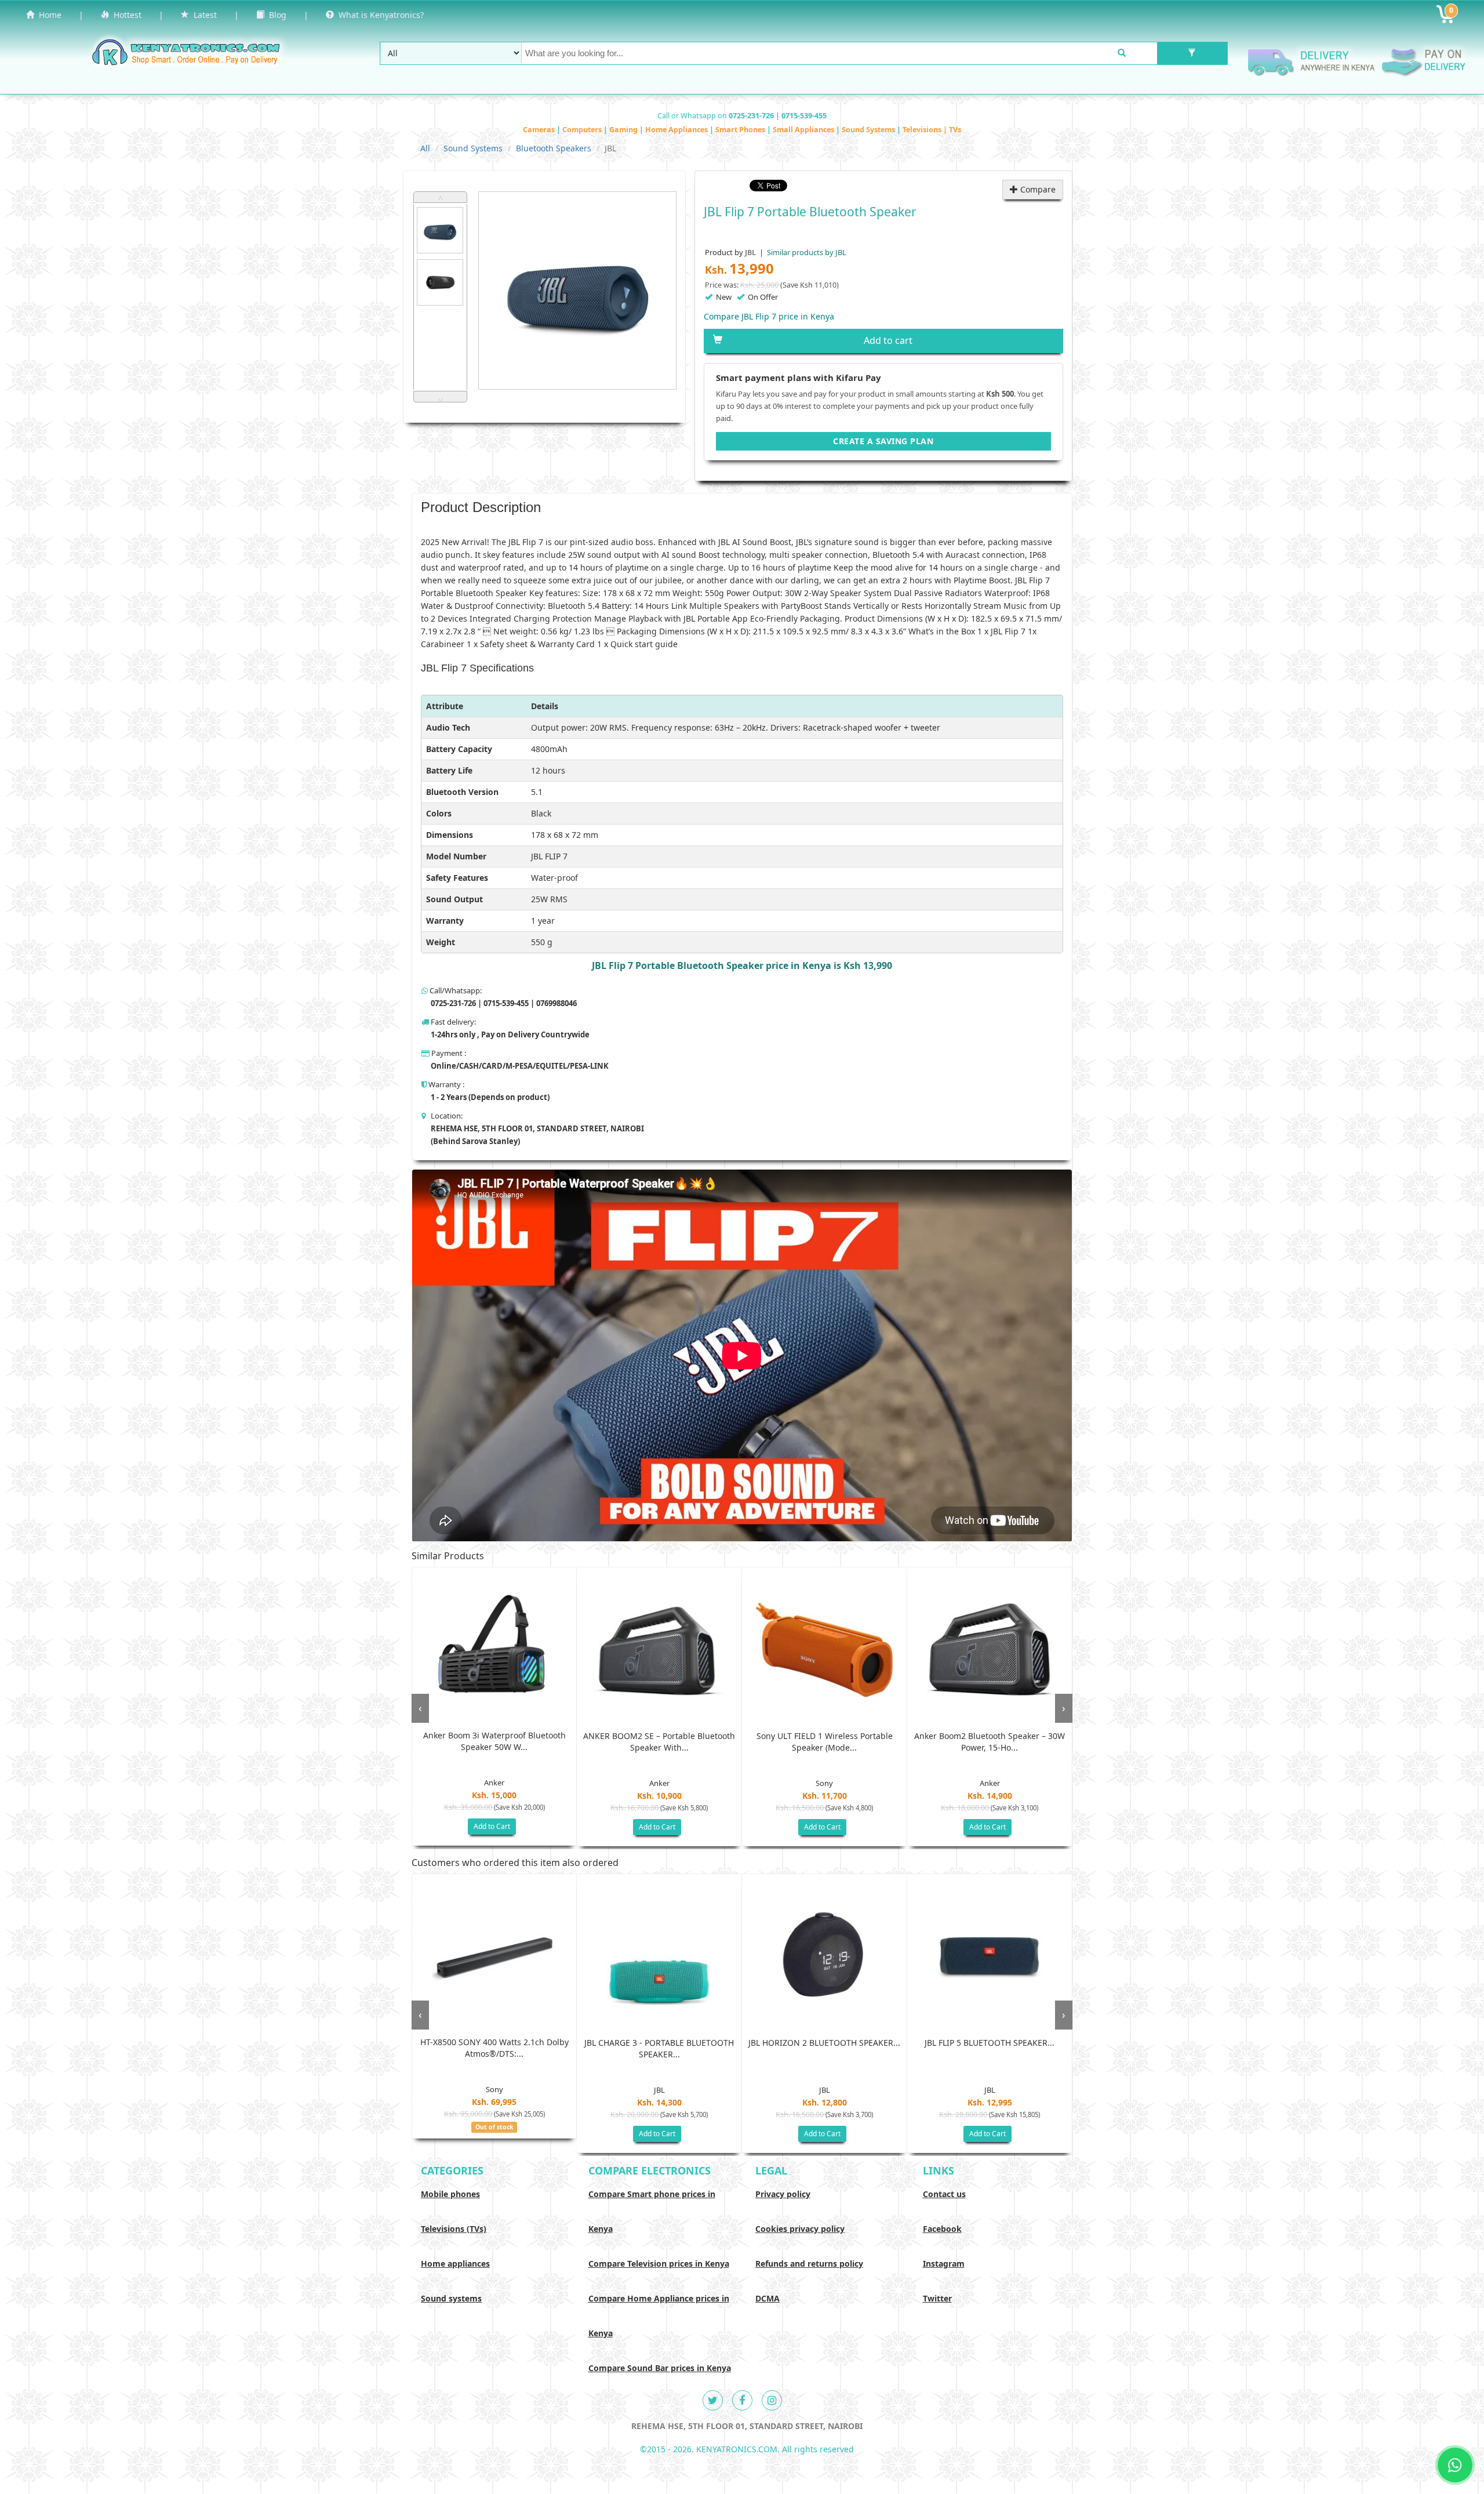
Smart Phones (741, 130)
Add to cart (888, 340)
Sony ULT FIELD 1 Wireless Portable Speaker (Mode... (825, 1742)
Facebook (942, 2229)
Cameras (540, 130)
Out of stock (494, 2127)
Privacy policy (783, 2194)
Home (48, 15)
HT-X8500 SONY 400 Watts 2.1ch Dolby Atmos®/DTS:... (494, 2048)
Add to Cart (492, 1826)
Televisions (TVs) (454, 2229)
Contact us (944, 2194)
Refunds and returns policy (809, 2264)
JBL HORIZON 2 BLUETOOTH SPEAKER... (824, 2043)
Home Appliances (677, 130)
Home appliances (455, 2264)
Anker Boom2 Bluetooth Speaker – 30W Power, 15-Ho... (990, 1742)
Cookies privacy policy (800, 2229)
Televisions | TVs (932, 130)
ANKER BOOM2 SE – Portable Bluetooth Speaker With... (659, 1742)
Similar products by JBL (806, 252)
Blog (275, 15)
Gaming (624, 130)
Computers (583, 130)
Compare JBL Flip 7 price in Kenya (769, 316)
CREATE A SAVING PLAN (883, 441)
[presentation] (420, 1708)
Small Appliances (804, 130)
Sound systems (451, 2298)
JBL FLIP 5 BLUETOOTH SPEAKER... (990, 2043)
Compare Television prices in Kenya (659, 2264)
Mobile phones (450, 2194)
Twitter (937, 2298)
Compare (1037, 189)
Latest (203, 15)
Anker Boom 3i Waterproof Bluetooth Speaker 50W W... (494, 1741)
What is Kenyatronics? (379, 15)
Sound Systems (869, 130)
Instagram (944, 2264)
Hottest (125, 15)
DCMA (768, 2298)
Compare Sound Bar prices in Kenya (660, 2368)
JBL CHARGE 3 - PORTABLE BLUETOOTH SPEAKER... (659, 2048)
